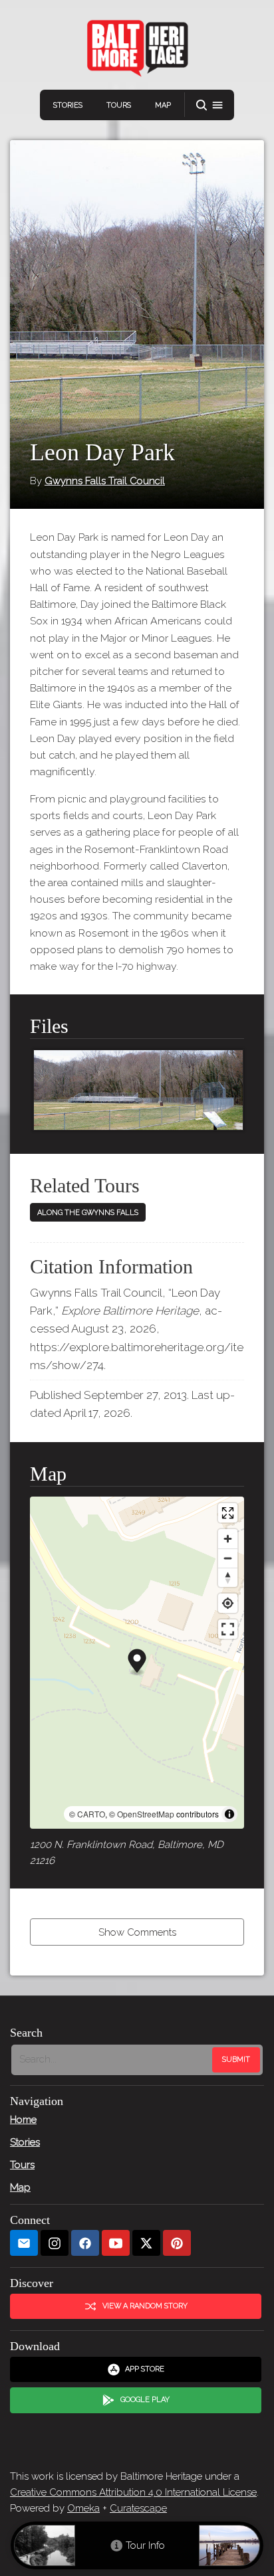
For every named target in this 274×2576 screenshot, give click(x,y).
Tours (119, 105)
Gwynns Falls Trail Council (105, 481)
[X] (146, 2243)
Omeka (83, 2508)
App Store (145, 2369)
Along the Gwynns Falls (88, 1213)
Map (163, 105)
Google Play (145, 2400)
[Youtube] (116, 2243)
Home (23, 2120)
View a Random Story (145, 2306)
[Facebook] (85, 2243)
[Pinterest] (177, 2243)
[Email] (24, 2243)
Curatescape (138, 2508)
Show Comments (137, 1932)
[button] (209, 105)
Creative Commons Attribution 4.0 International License (133, 2492)
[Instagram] (55, 2243)
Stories (68, 105)
